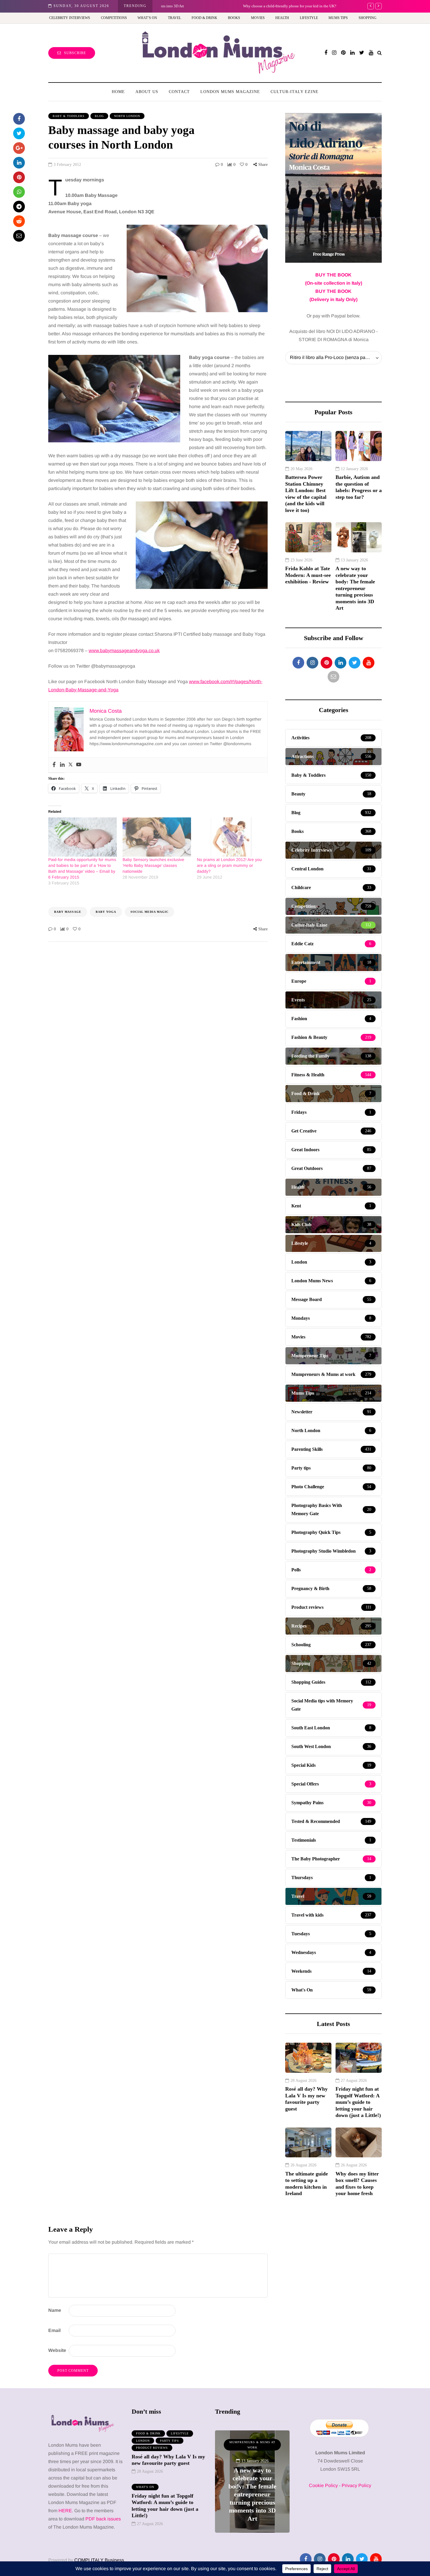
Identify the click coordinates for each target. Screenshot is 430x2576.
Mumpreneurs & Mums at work (252, 2445)
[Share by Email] (19, 236)
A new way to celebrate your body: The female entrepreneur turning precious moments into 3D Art (355, 588)
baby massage (68, 912)
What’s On (147, 18)
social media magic (149, 912)
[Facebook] (54, 765)
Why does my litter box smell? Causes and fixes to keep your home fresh (357, 2184)
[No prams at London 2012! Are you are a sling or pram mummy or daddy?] (231, 837)
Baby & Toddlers (69, 116)
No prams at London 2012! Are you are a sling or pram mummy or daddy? (229, 865)
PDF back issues (103, 2519)
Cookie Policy (323, 2485)
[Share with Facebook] (19, 119)
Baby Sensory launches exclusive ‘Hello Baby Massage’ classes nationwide (153, 865)
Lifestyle (309, 18)
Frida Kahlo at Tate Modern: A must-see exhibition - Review (308, 575)
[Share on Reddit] (19, 221)
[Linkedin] (62, 765)
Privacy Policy (356, 2485)
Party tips (170, 2441)
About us (147, 92)
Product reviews (152, 2448)
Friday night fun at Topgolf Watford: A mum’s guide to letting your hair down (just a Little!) (358, 2102)
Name (55, 2310)
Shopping (368, 18)
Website (57, 2350)
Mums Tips (338, 18)
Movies (258, 18)
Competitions (114, 18)
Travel (174, 18)
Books (234, 18)
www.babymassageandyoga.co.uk (124, 651)
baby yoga (106, 912)
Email (54, 2330)
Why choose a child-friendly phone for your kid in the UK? (208, 6)
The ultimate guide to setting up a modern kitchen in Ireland (307, 2184)
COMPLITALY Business (99, 2560)
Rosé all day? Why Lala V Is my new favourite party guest (306, 2099)
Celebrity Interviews (70, 18)
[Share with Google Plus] (19, 148)
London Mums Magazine (230, 92)
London (143, 2441)
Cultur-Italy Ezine (295, 92)
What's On (145, 2487)
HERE (65, 2511)
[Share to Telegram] (19, 207)
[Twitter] (70, 765)
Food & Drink (204, 18)
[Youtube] (79, 765)
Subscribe (75, 53)
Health (282, 18)
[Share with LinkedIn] (19, 163)
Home (118, 92)
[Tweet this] (19, 133)
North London (127, 116)
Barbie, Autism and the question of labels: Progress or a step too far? (359, 487)
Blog (99, 116)
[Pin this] (19, 177)
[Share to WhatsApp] (19, 192)
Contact (179, 92)
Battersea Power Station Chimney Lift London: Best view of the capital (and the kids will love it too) (306, 494)
